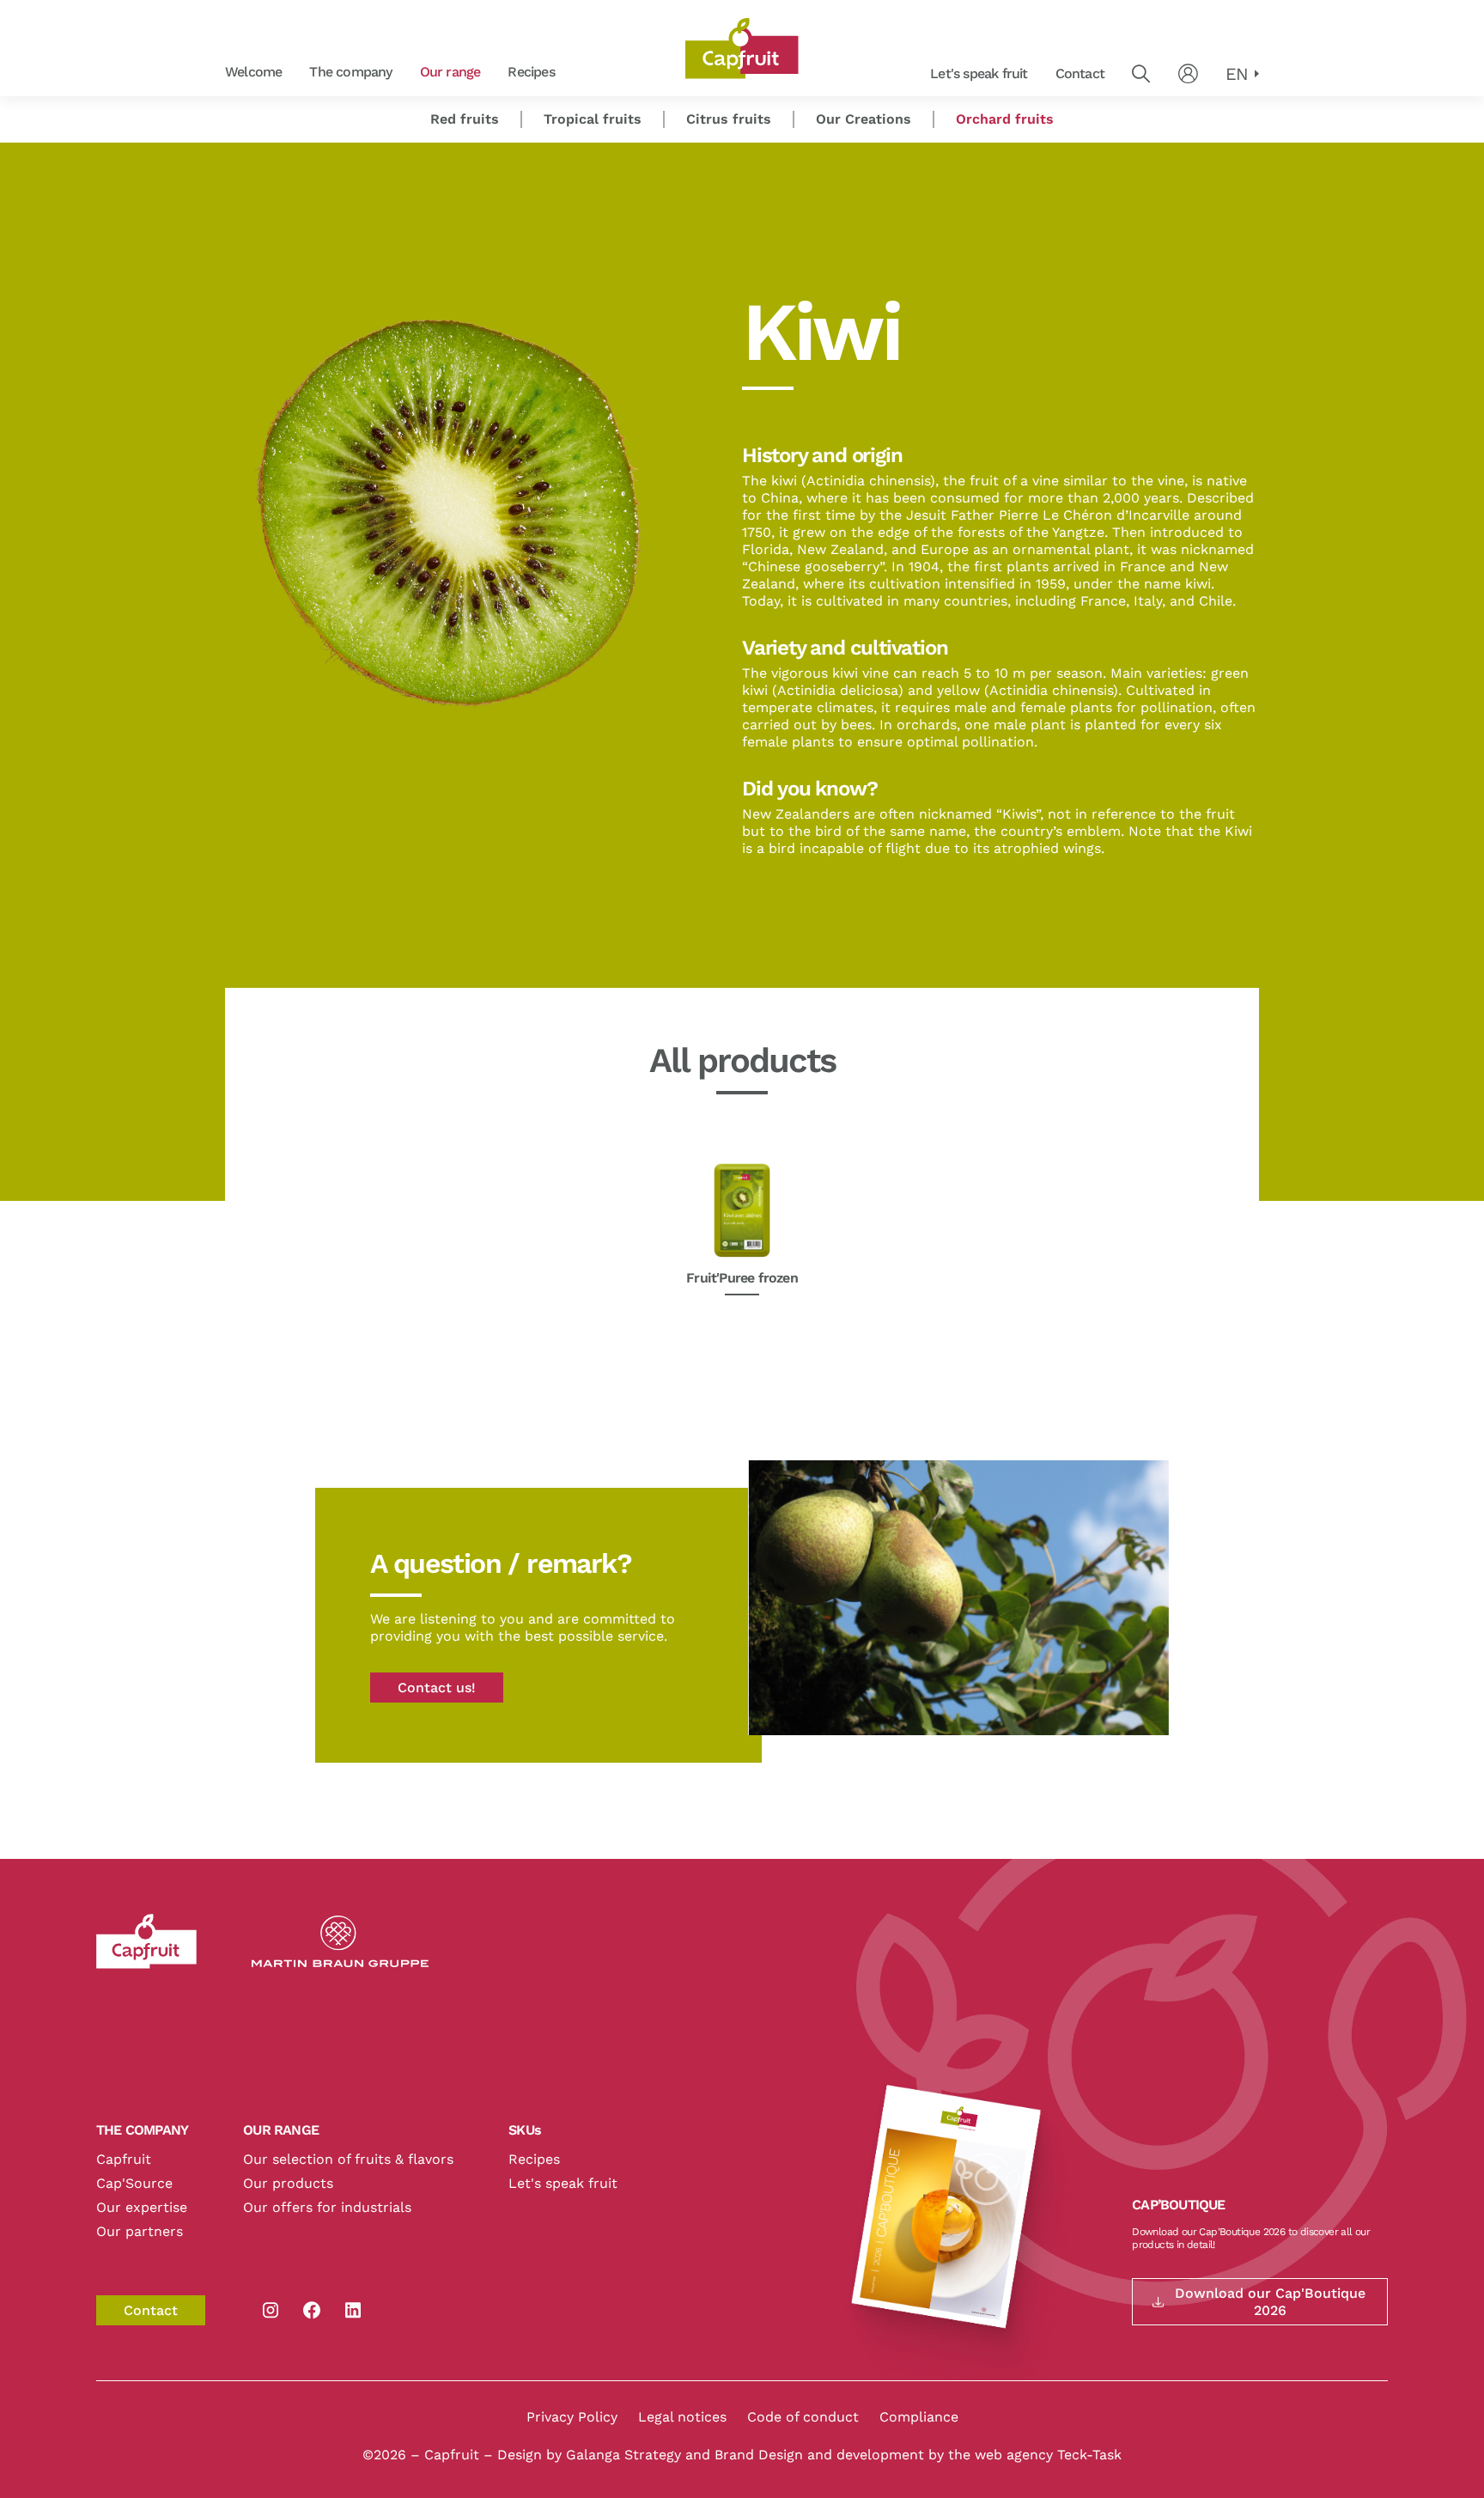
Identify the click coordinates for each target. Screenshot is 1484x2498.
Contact (1080, 73)
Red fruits (578, 73)
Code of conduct (803, 2417)
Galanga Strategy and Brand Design (687, 2455)
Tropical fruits (593, 119)
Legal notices (682, 2417)
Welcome (253, 72)
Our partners (140, 2231)
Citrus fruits (729, 119)
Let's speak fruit (979, 73)
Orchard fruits (416, 73)
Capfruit (124, 2159)
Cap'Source (134, 2183)
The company (350, 72)
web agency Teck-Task (1048, 2455)
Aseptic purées (579, 73)
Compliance (919, 2417)
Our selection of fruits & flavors (348, 2159)
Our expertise (142, 2207)
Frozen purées (416, 73)
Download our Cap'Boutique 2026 (1270, 2301)
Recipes (531, 72)
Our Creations (864, 119)
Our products (288, 2183)
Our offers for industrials (327, 2207)
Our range (450, 72)
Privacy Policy (572, 2417)
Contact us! (437, 1688)
